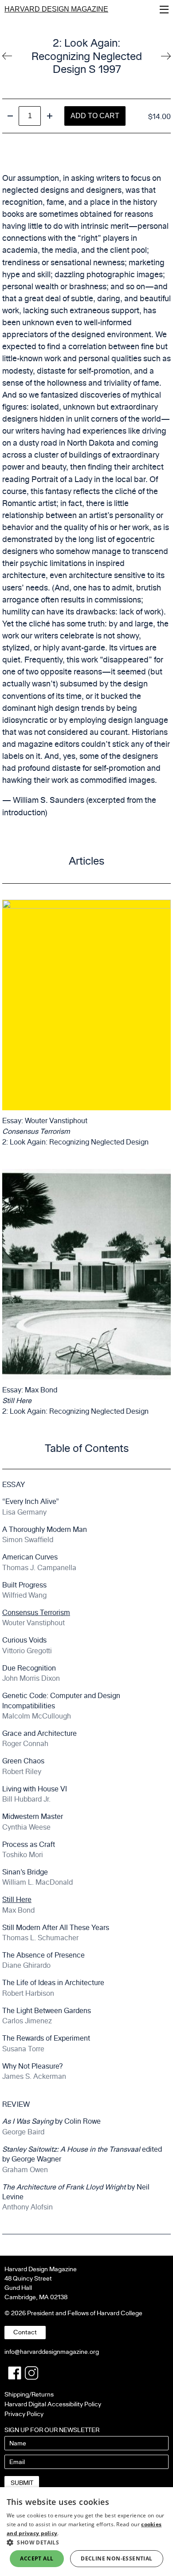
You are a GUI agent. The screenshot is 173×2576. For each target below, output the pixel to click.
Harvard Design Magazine (56, 9)
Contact (25, 2332)
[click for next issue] (7, 56)
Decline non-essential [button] (116, 2558)
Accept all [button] (37, 2558)
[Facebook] (15, 2373)
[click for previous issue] (166, 56)
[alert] (86, 2532)
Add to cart (95, 116)
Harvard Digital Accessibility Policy (53, 2404)
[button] (86, 2542)
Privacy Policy (24, 2414)
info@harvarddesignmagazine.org (52, 2352)
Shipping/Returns (29, 2395)
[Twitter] (31, 2373)
